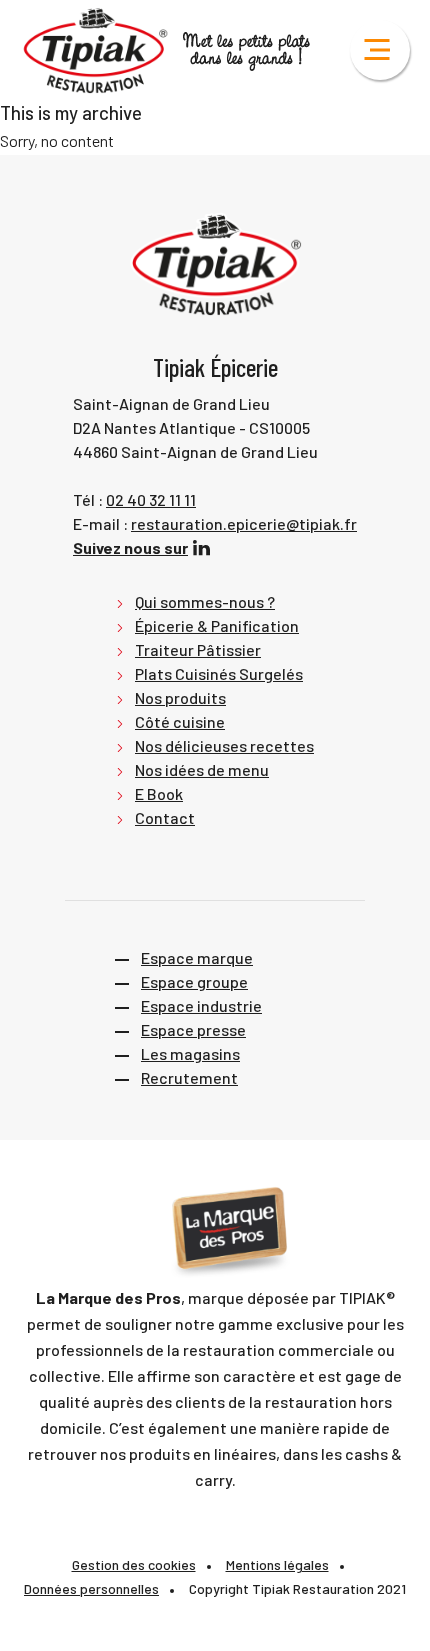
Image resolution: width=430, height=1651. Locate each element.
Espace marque (197, 957)
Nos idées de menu (202, 769)
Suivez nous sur (130, 547)
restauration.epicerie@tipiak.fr (244, 523)
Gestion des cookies (134, 1564)
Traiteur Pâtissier (198, 649)
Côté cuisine (180, 721)
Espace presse (193, 1029)
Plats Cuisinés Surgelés (219, 673)
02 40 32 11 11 (151, 499)
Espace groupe (194, 981)
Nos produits (180, 697)
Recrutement (189, 1077)
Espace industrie (201, 1005)
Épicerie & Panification (217, 625)
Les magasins (190, 1053)
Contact (165, 817)
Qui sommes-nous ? (205, 601)
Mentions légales (277, 1564)
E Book (159, 793)
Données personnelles (91, 1588)
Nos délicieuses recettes (224, 745)
